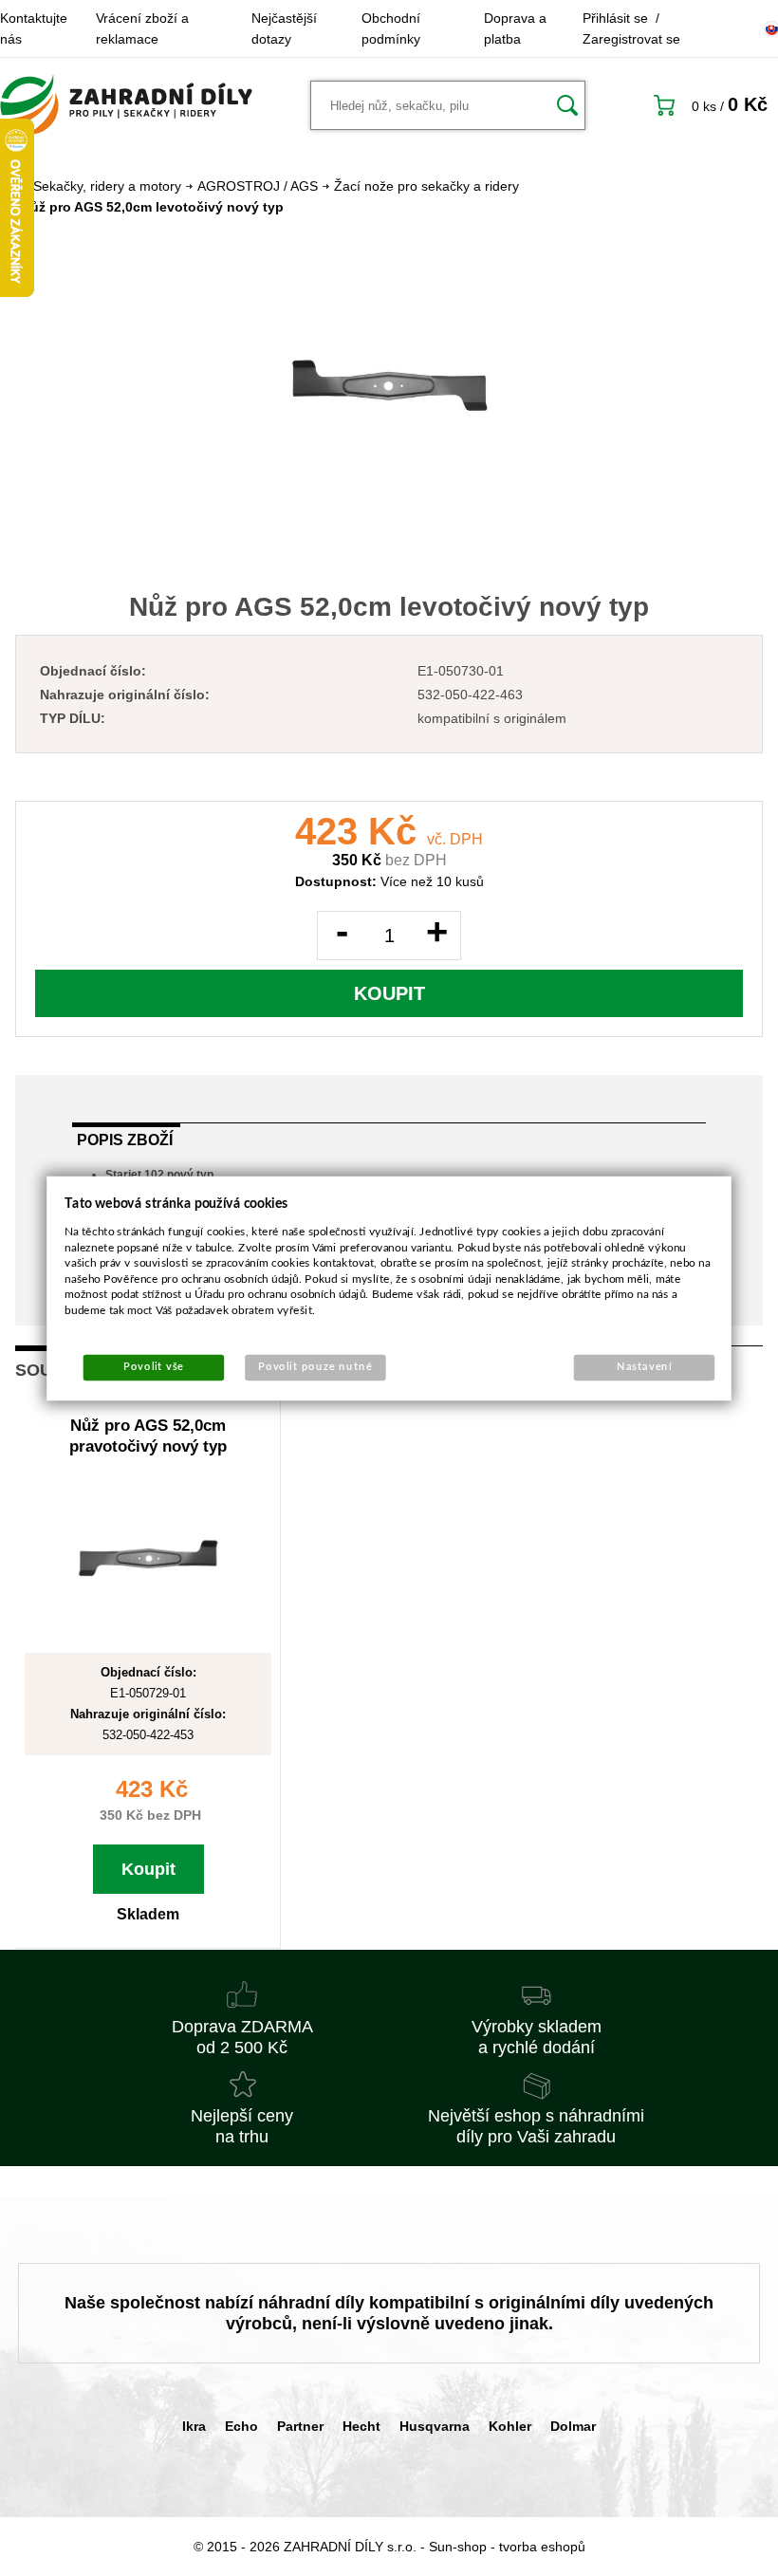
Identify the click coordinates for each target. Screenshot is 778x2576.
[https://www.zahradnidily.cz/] (126, 105)
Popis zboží (125, 1140)
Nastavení (645, 1367)
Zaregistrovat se (631, 39)
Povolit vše (154, 1367)
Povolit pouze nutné (315, 1367)
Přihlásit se (615, 18)
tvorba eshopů (542, 2547)
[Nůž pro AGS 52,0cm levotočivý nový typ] (389, 385)
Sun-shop (458, 2547)
